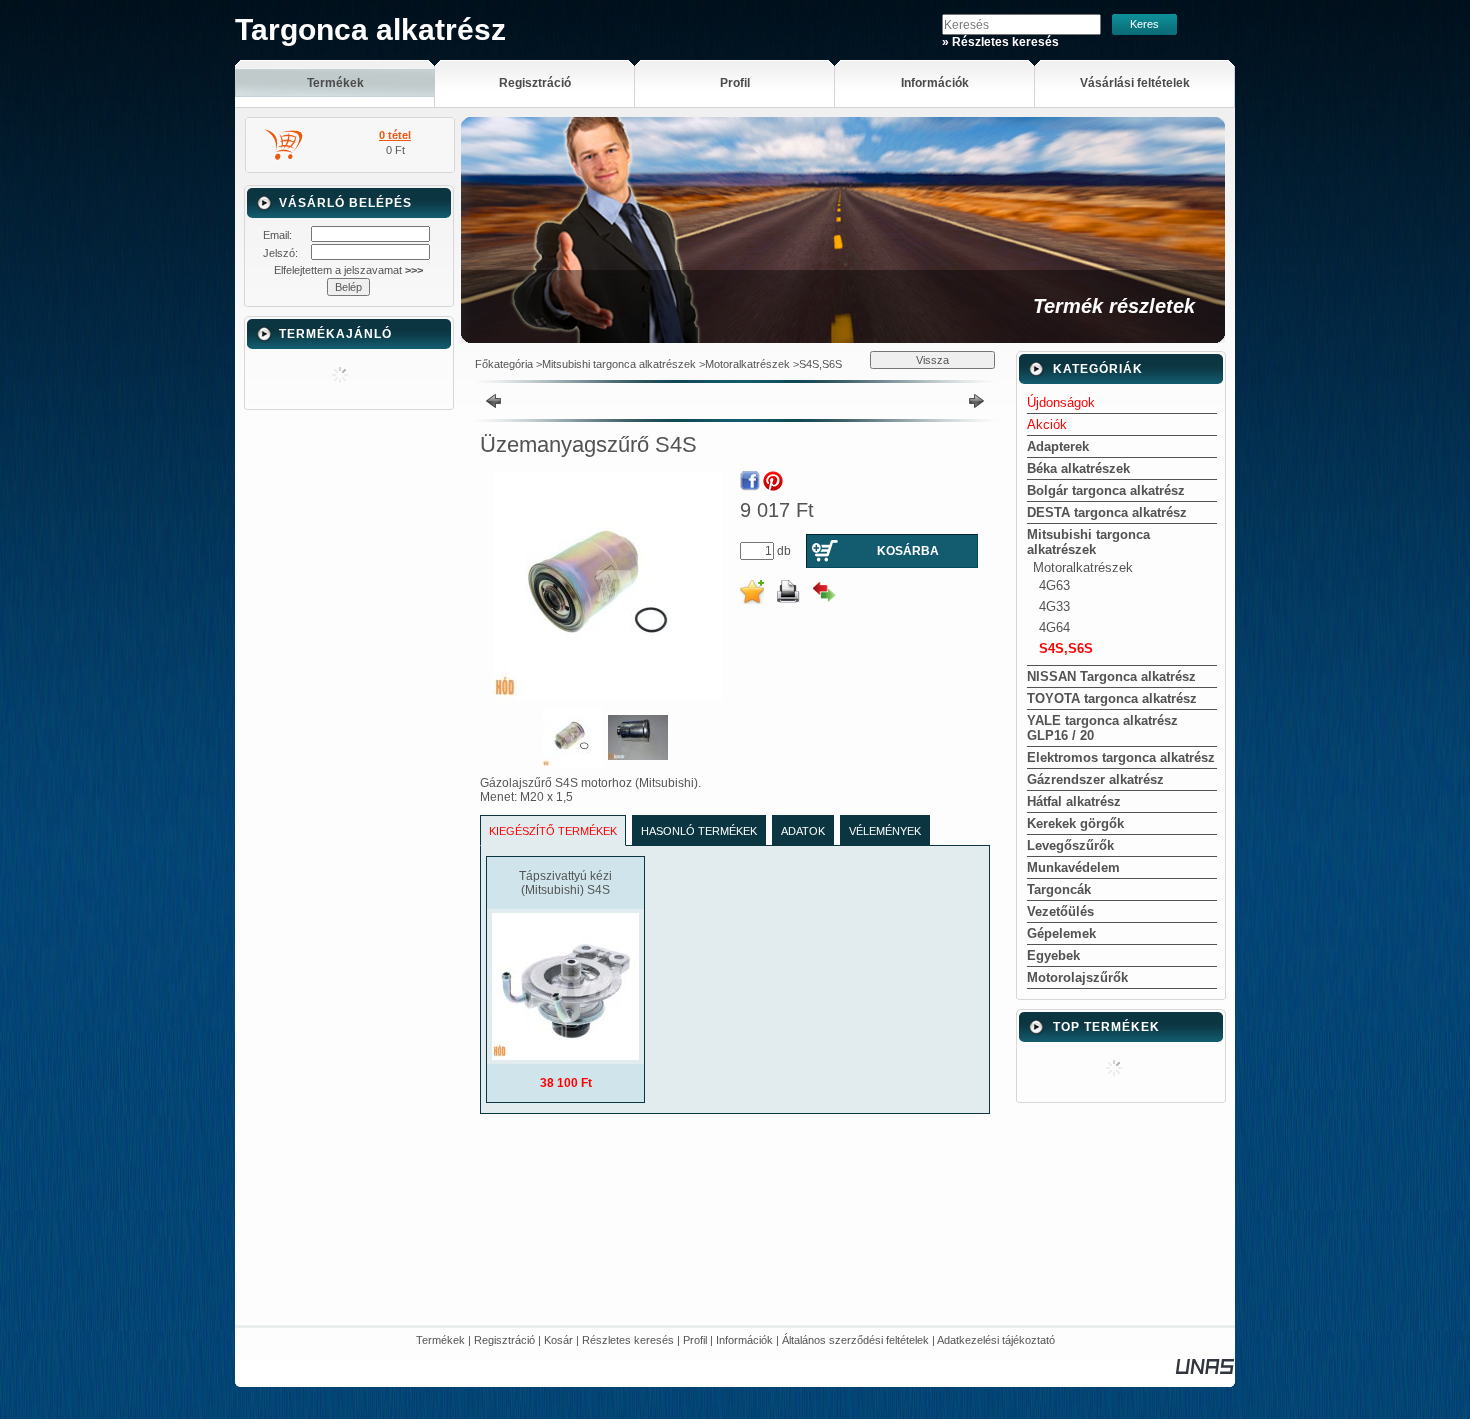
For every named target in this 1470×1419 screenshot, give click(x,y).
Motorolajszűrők (1077, 977)
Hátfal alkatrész (1074, 801)
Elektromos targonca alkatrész (1121, 757)
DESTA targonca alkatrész (1107, 512)
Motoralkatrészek (747, 364)
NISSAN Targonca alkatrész (1111, 676)
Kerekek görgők (1075, 823)
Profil (695, 1340)
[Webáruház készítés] (1205, 1370)
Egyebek (1053, 955)
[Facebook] (750, 481)
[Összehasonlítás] (824, 592)
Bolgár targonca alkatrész (1106, 490)
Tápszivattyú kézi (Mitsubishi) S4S (565, 883)
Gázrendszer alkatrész (1095, 779)
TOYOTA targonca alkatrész (1112, 698)
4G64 (1054, 627)
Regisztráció (504, 1340)
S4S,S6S (820, 364)
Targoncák (1059, 889)
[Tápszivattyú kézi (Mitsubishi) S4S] (565, 1056)
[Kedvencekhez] (752, 592)
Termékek (440, 1340)
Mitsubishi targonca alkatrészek (619, 364)
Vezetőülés (1060, 911)
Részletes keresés (628, 1340)
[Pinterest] (773, 481)
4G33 (1054, 606)
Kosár (558, 1340)
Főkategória (504, 364)
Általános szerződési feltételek (855, 1340)
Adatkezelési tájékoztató (996, 1340)
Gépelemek (1061, 933)
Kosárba (908, 551)
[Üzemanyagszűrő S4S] (573, 763)
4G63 (1054, 585)
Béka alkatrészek (1078, 468)
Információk (744, 1340)
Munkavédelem (1073, 867)
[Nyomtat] (788, 592)
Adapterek (1058, 446)
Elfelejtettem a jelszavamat (348, 270)
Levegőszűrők (1070, 845)
